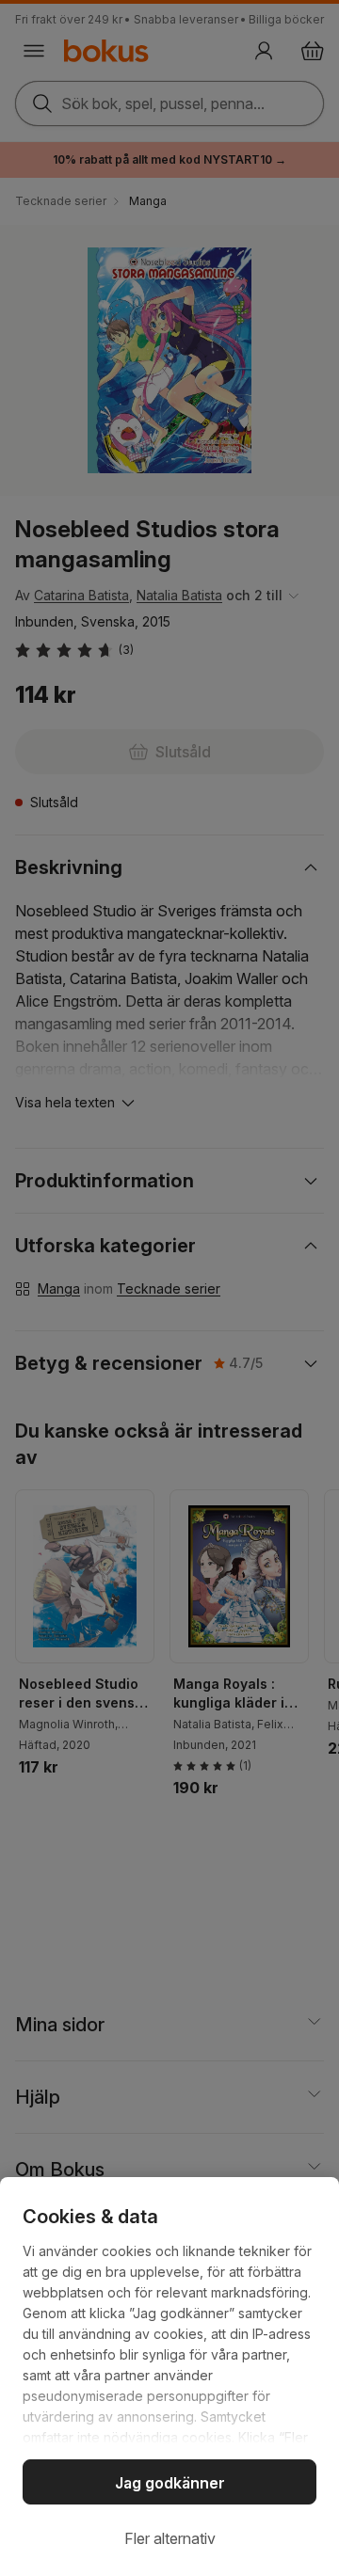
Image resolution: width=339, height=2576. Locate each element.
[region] (169, 2377)
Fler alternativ (170, 2538)
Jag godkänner (170, 2483)
